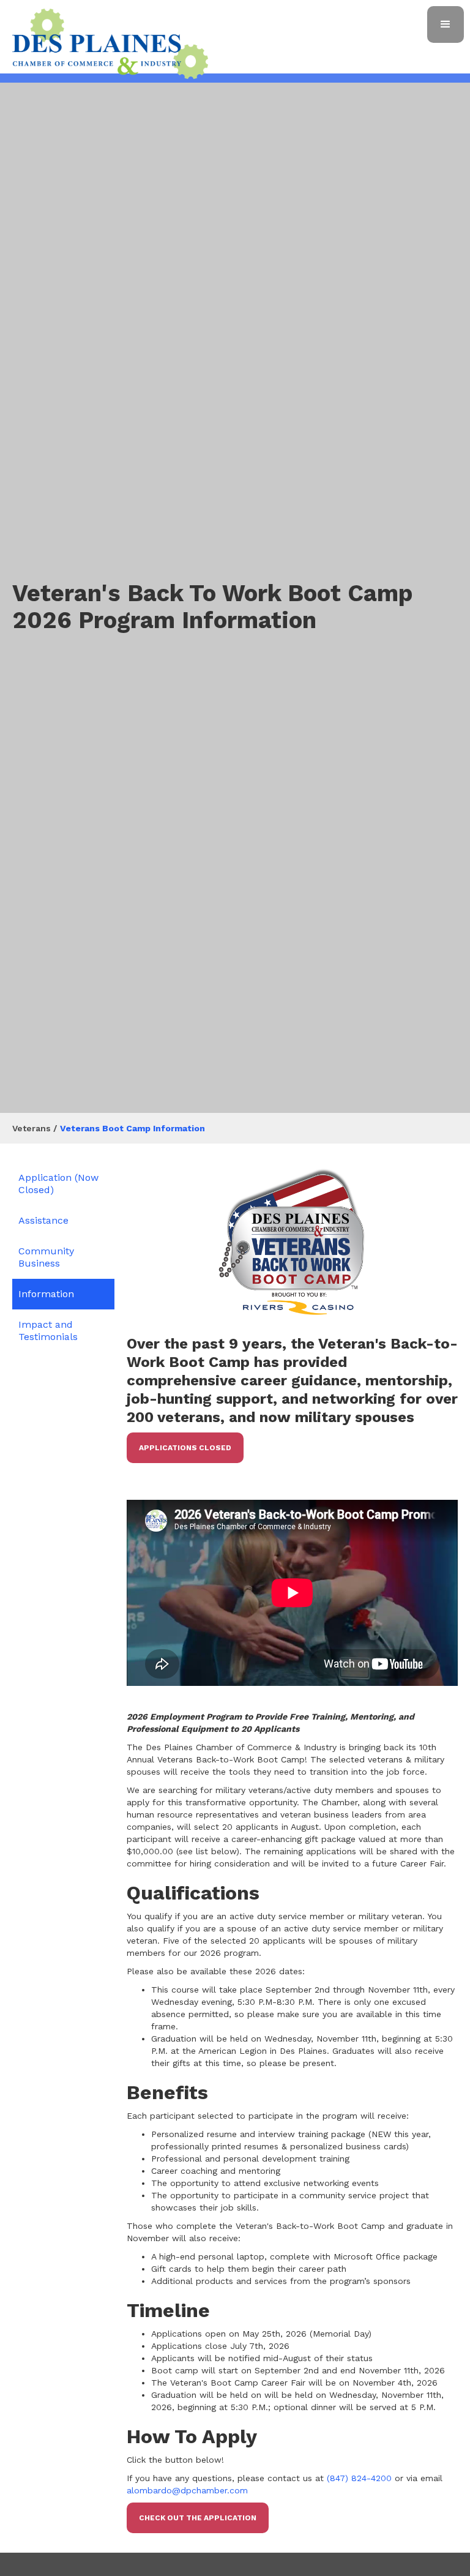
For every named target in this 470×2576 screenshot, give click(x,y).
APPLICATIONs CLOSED (185, 1448)
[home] (110, 44)
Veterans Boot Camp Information (132, 1128)
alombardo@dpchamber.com (187, 2490)
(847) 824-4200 (359, 2478)
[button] (446, 24)
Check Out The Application (198, 2518)
